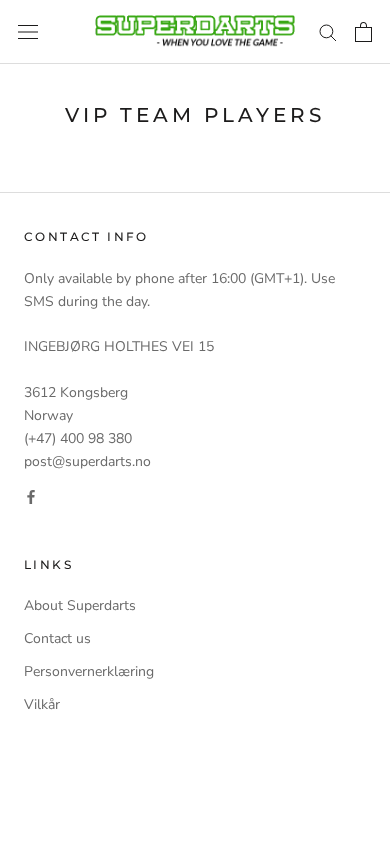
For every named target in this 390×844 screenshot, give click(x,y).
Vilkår (42, 704)
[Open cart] (363, 32)
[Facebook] (31, 495)
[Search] (328, 31)
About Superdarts (80, 605)
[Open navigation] (28, 32)
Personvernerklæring (89, 671)
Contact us (57, 638)
